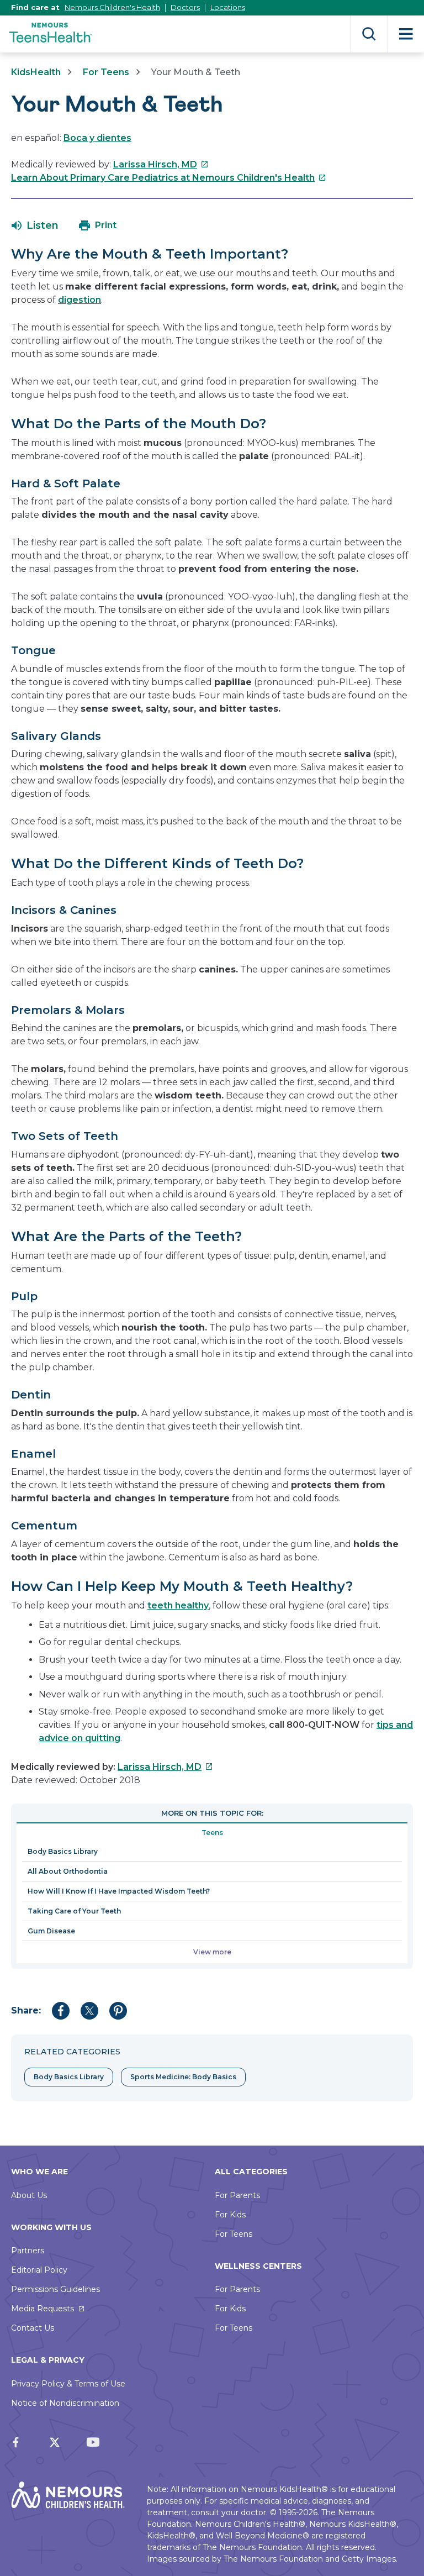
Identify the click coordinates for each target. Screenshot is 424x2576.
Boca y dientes (97, 138)
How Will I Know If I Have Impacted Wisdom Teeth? (119, 1891)
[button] (35, 225)
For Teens (106, 72)
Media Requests (43, 2309)
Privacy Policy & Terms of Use (68, 2384)
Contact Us (33, 2328)
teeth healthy (178, 1605)
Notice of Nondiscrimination (65, 2403)
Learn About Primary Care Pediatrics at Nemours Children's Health (169, 178)
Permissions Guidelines (55, 2289)
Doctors (185, 7)
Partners (28, 2251)
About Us (29, 2195)
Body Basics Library (63, 1851)
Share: (26, 2010)
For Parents (237, 2195)
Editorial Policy (39, 2270)
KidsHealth (36, 72)
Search (369, 34)
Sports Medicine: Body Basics (183, 2077)
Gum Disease (51, 1931)
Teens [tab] (212, 1833)
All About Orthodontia (68, 1871)
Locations (228, 7)
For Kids (230, 2215)
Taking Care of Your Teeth (74, 1911)
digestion (79, 300)
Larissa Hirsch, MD (161, 164)
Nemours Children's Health (112, 7)
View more (212, 1952)
